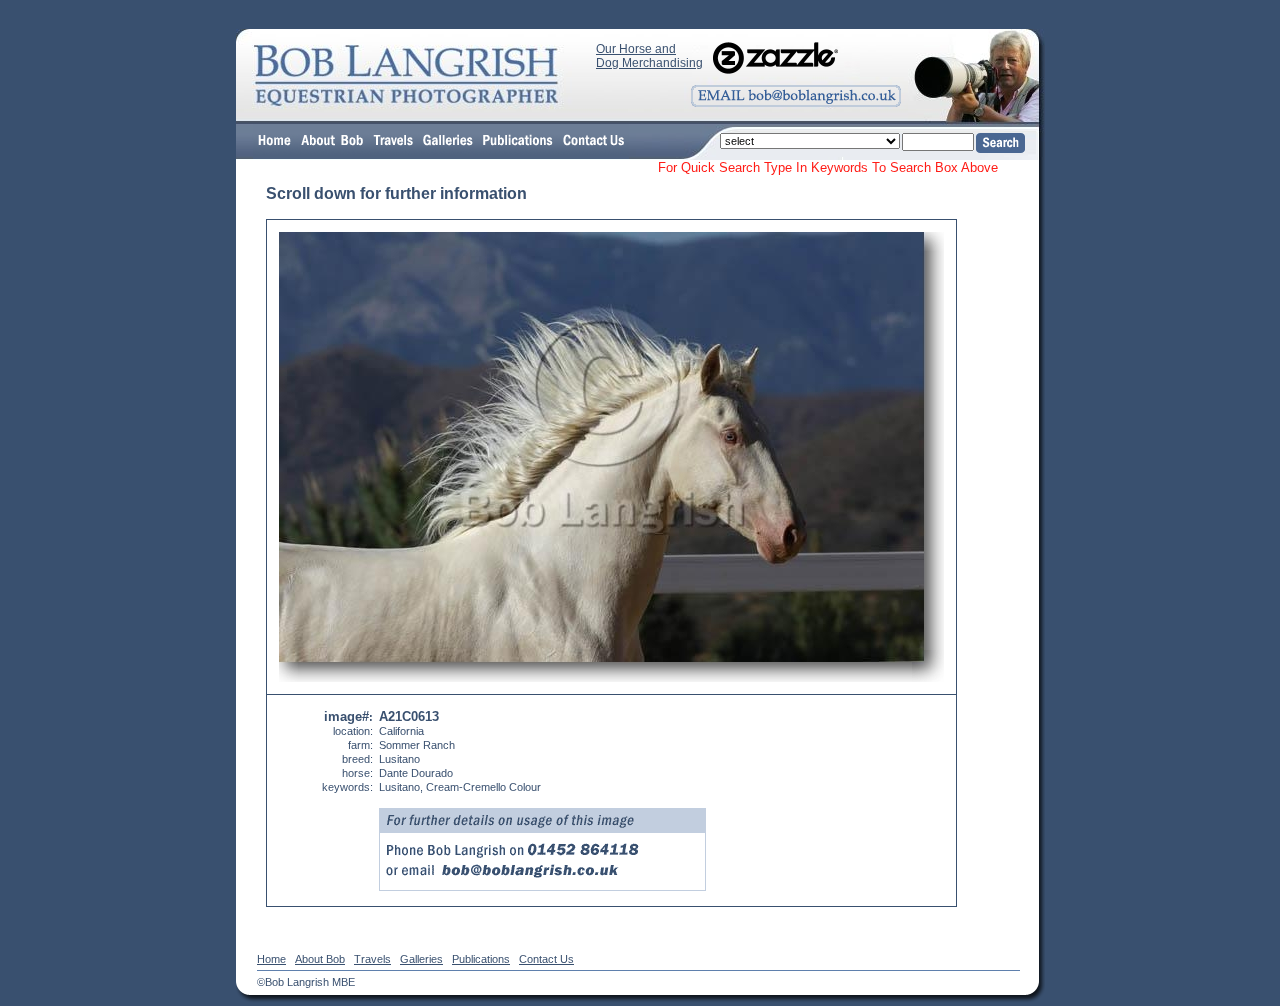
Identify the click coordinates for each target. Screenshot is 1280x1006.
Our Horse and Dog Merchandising (649, 56)
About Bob (320, 959)
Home (271, 959)
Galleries (421, 959)
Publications (481, 959)
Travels (372, 959)
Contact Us (546, 959)
